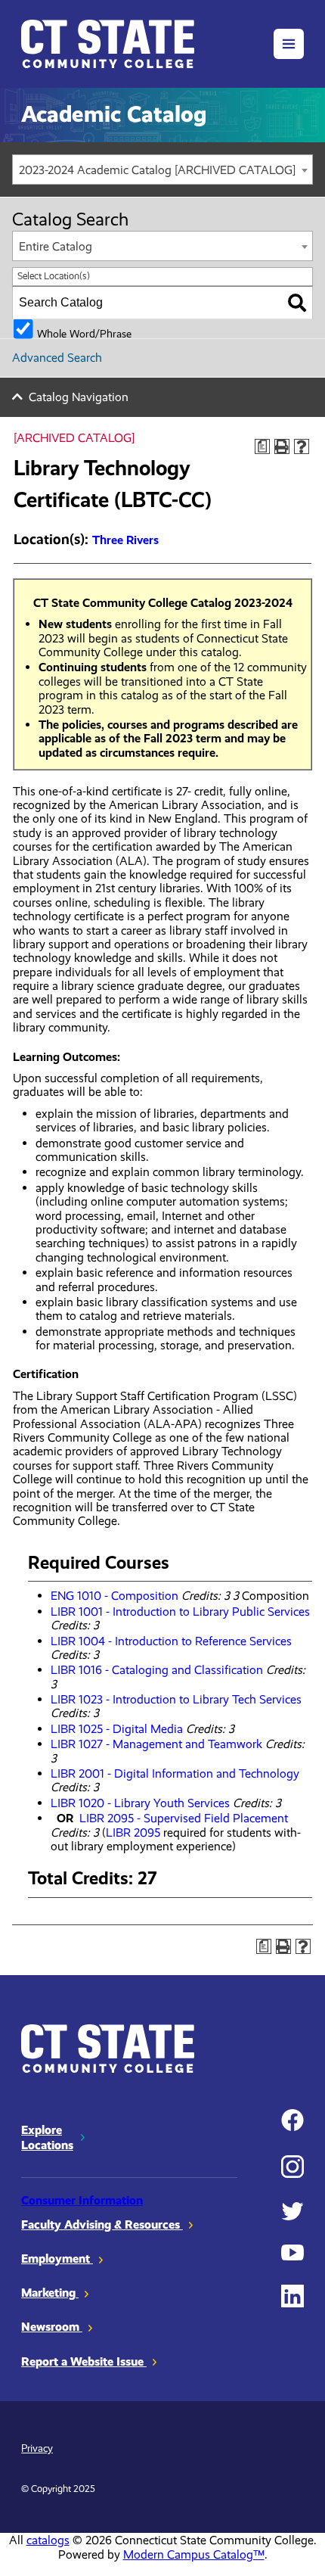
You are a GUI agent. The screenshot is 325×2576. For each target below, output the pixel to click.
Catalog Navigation (79, 397)
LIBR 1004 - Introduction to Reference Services (171, 1641)
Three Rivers (125, 540)
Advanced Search (57, 358)
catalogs (48, 2540)
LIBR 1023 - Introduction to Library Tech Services (176, 1699)
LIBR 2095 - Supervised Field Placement (184, 1818)
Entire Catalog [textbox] (56, 246)
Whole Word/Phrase (84, 333)
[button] (289, 44)
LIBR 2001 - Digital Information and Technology (175, 1773)
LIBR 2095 (133, 1832)
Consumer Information (82, 2200)
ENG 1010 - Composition (115, 1596)
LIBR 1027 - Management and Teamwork (156, 1744)
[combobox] (162, 170)
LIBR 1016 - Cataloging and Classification (157, 1670)
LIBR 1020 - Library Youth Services (140, 1803)
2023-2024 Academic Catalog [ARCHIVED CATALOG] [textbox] (157, 170)
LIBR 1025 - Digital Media (117, 1729)
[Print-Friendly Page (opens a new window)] (282, 446)
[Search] (297, 303)
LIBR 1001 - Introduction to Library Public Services (180, 1612)
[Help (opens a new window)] (302, 446)
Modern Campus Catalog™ (194, 2554)
